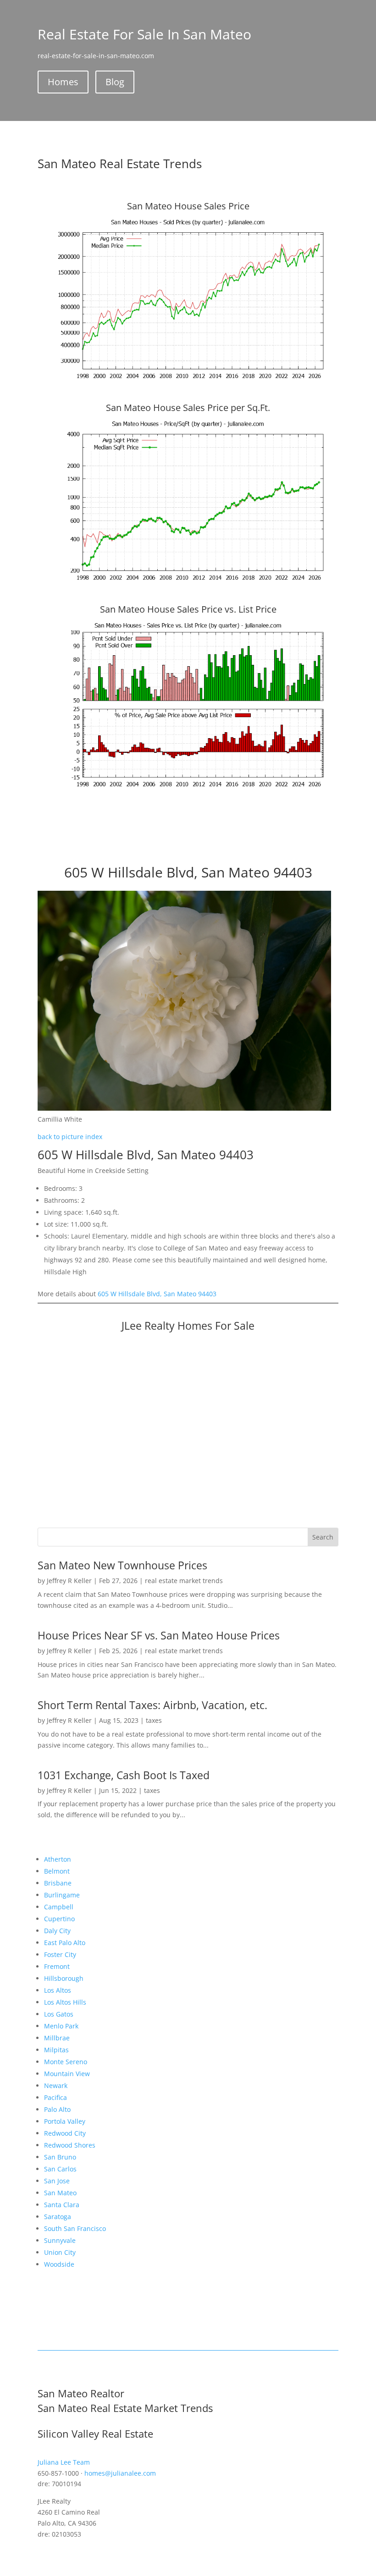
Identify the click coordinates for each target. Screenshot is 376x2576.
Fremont (57, 1966)
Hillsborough (64, 1978)
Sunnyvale (60, 2240)
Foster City (60, 1954)
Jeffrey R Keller (69, 1581)
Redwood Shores (70, 2145)
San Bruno (60, 2157)
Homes (63, 82)
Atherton (58, 1859)
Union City (60, 2252)
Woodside (59, 2264)
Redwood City (65, 2133)
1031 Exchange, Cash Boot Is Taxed (124, 1775)
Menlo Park (61, 2026)
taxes (154, 1720)
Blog (115, 82)
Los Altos (58, 1990)
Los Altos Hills (65, 2002)
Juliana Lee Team (64, 2462)
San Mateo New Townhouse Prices (122, 1565)
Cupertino (59, 1919)
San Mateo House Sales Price (188, 206)
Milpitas (56, 2050)
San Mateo (60, 2193)
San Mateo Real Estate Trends (120, 164)
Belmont (57, 1871)
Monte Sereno (66, 2062)
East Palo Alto (65, 1943)
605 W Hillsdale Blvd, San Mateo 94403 (157, 1294)
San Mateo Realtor (81, 2393)
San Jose (57, 2181)
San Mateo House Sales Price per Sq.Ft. (188, 408)
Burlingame (62, 1895)
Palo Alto (57, 2109)
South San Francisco (75, 2228)
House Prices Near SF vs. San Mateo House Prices (159, 1635)
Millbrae (57, 2038)
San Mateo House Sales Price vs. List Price (188, 609)
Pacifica (55, 2097)
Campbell (59, 1907)
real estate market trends (184, 1581)
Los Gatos (59, 2014)
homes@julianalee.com (120, 2473)
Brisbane (58, 1883)
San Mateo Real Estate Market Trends (125, 2408)
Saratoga (58, 2217)
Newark (56, 2085)
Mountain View (67, 2074)
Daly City (57, 1931)
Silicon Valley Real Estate (95, 2433)
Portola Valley (65, 2121)
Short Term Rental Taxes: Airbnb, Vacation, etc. (152, 1705)
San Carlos (60, 2169)
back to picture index (70, 1137)
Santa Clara (62, 2205)
